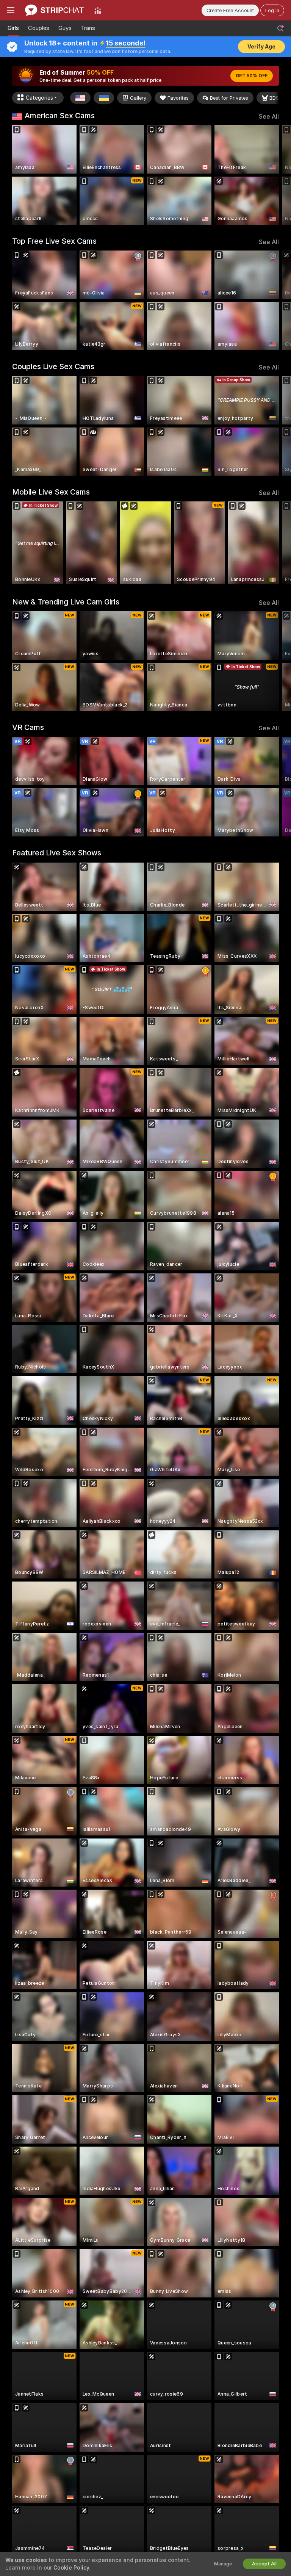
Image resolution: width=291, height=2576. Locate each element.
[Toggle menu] (11, 10)
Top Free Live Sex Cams (54, 241)
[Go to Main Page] (54, 10)
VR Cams (28, 727)
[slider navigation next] (276, 175)
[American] (80, 98)
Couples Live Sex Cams (53, 366)
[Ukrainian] (104, 98)
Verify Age (261, 47)
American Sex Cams (60, 116)
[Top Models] (98, 10)
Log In (272, 10)
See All (269, 117)
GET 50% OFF (252, 76)
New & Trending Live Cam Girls (66, 602)
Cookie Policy (71, 2568)
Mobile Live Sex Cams (51, 492)
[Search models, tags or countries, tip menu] (280, 28)
